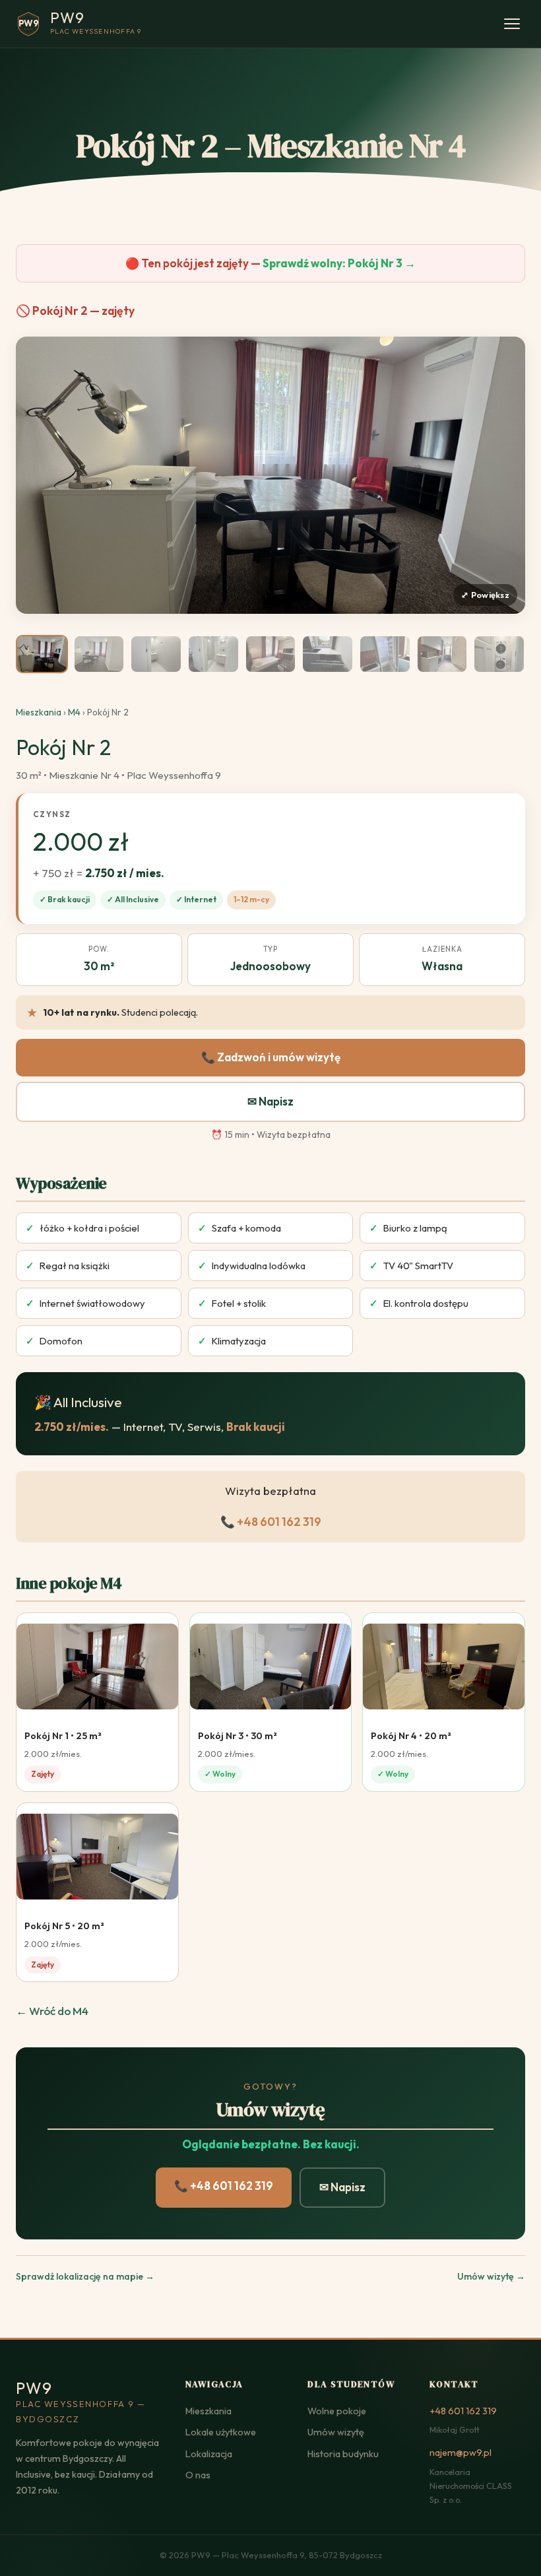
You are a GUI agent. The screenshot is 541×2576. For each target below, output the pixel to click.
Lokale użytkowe (221, 2432)
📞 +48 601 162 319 (271, 1522)
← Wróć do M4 (52, 2011)
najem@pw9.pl (461, 2453)
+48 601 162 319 (463, 2411)
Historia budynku (343, 2454)
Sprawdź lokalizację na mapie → (85, 2276)
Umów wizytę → (491, 2276)
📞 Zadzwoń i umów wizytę (271, 1057)
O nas (198, 2475)
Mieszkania (39, 712)
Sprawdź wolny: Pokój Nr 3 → (339, 263)
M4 (74, 712)
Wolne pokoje (337, 2411)
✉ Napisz (270, 1101)
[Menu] (512, 24)
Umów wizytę (336, 2432)
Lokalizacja (209, 2454)
